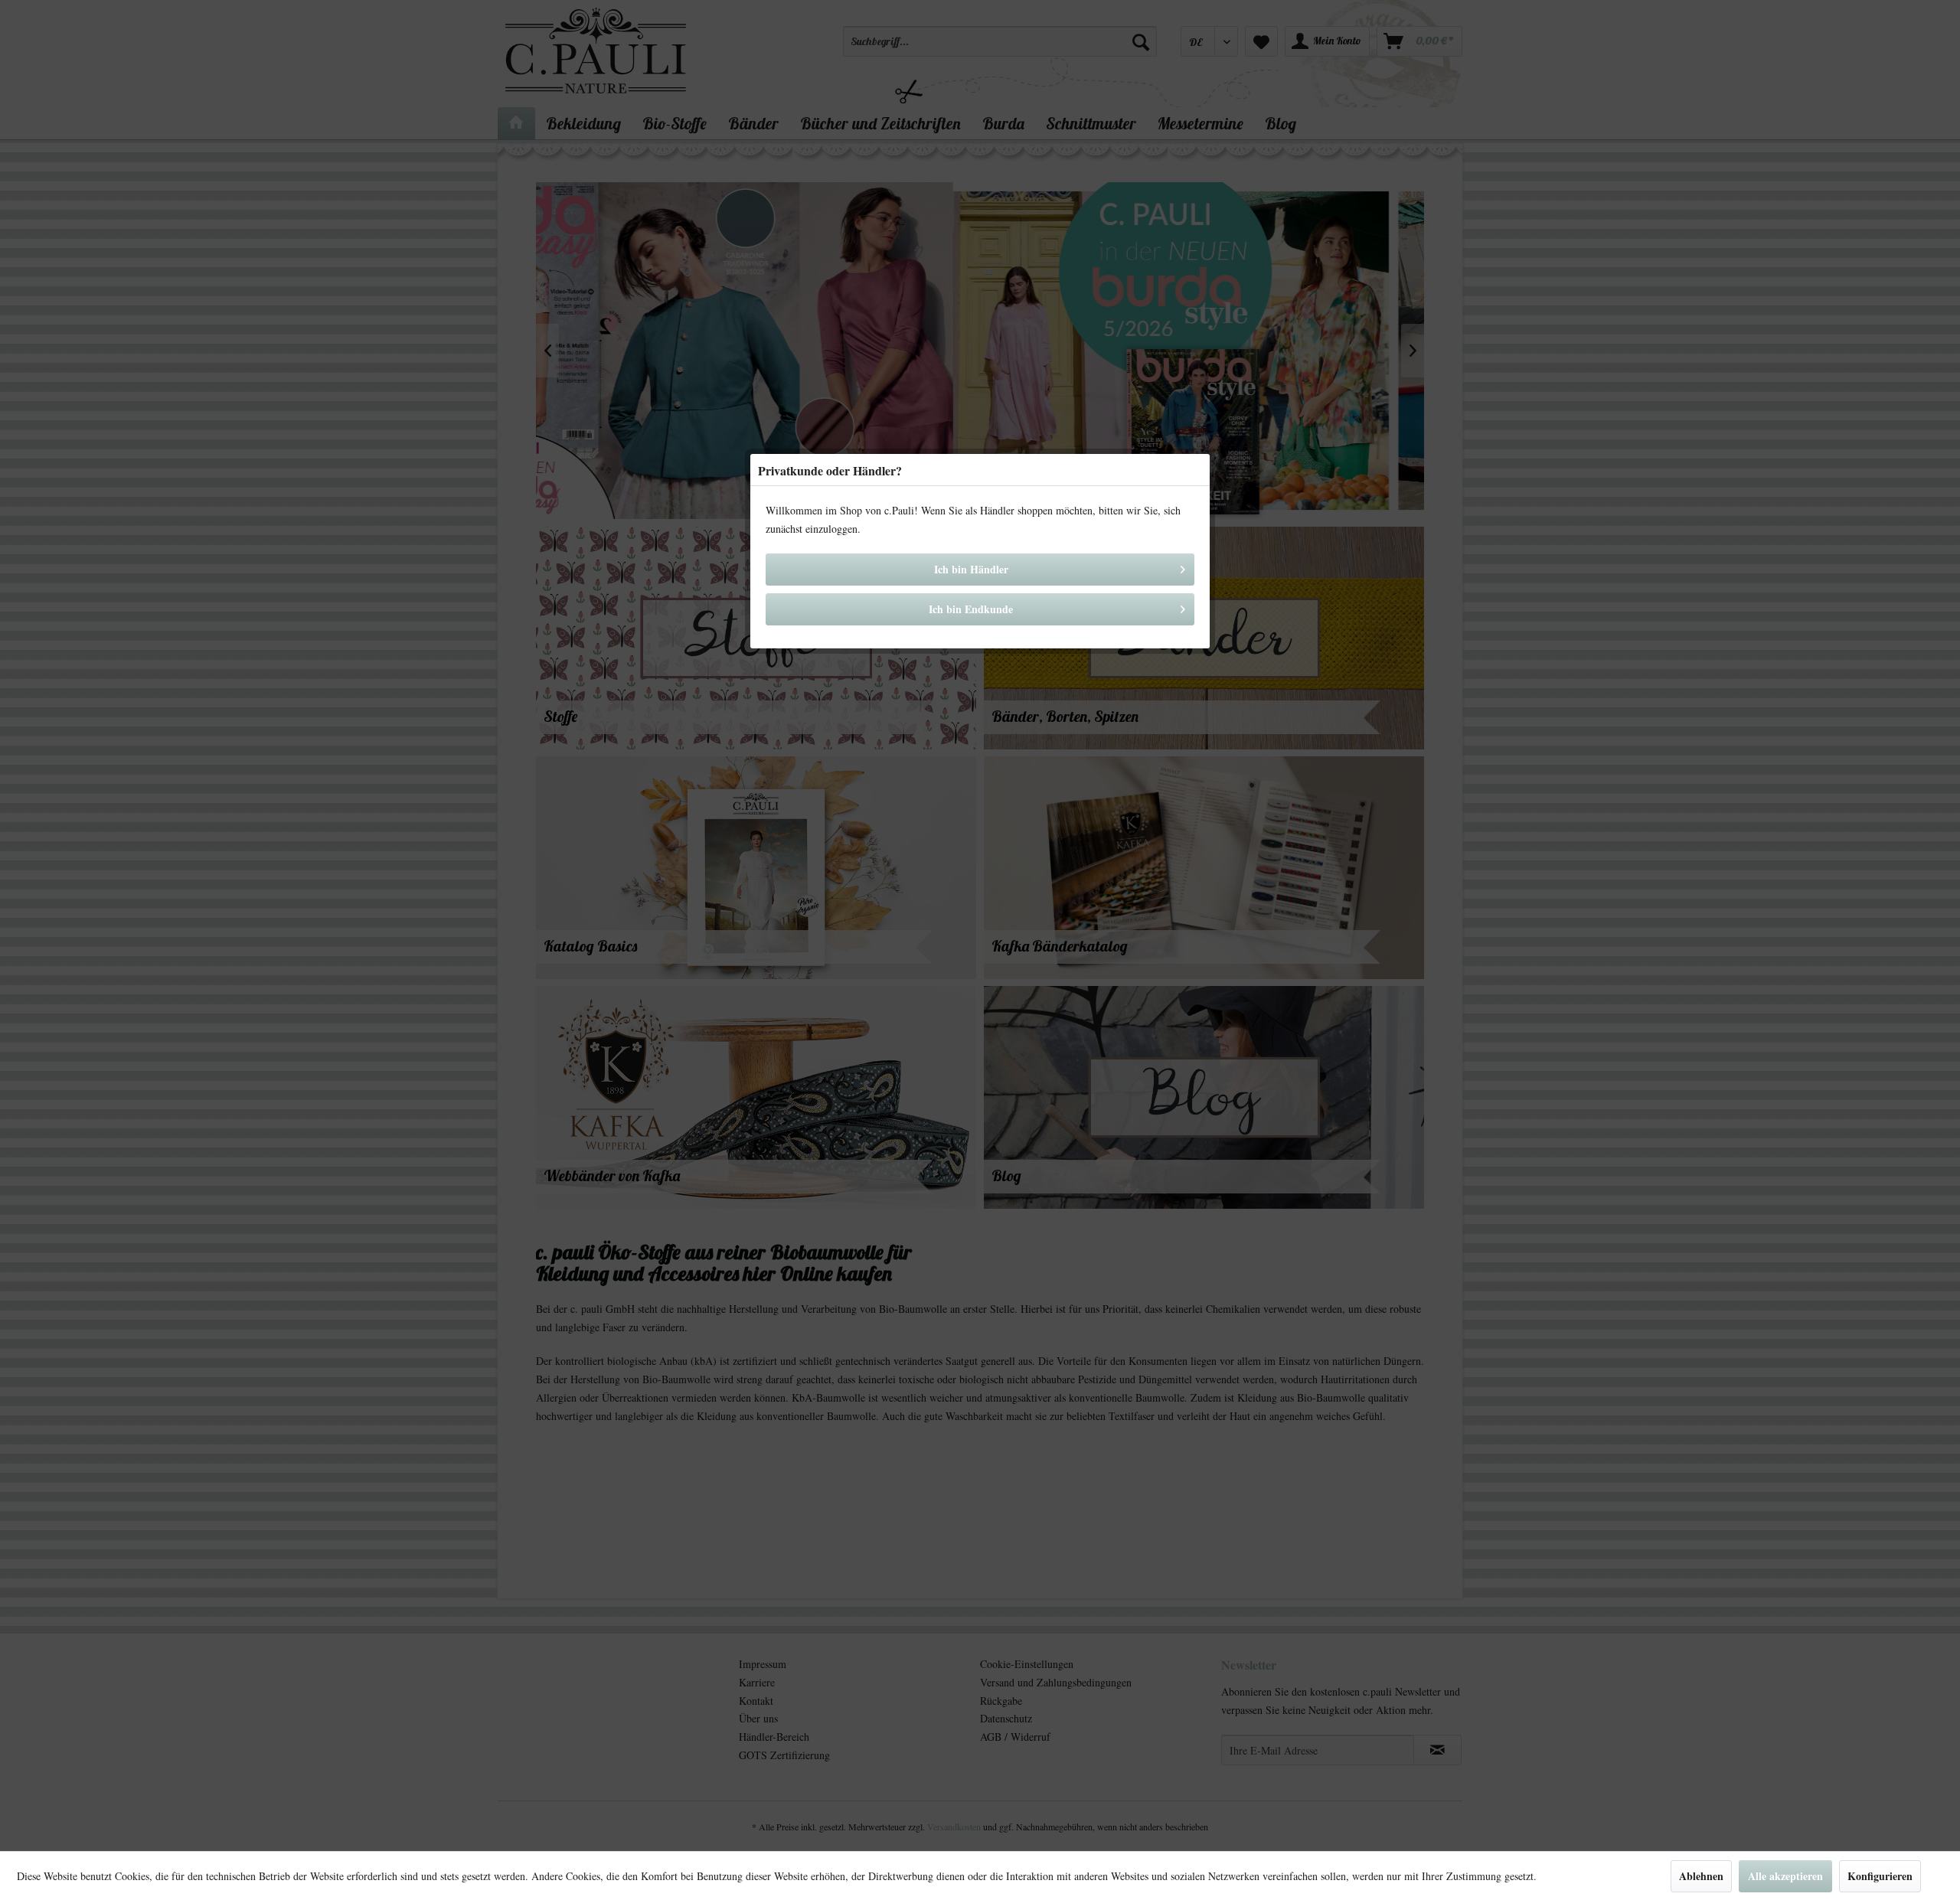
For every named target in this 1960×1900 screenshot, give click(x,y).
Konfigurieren (1880, 1876)
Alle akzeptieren (1785, 1876)
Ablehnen (1701, 1876)
